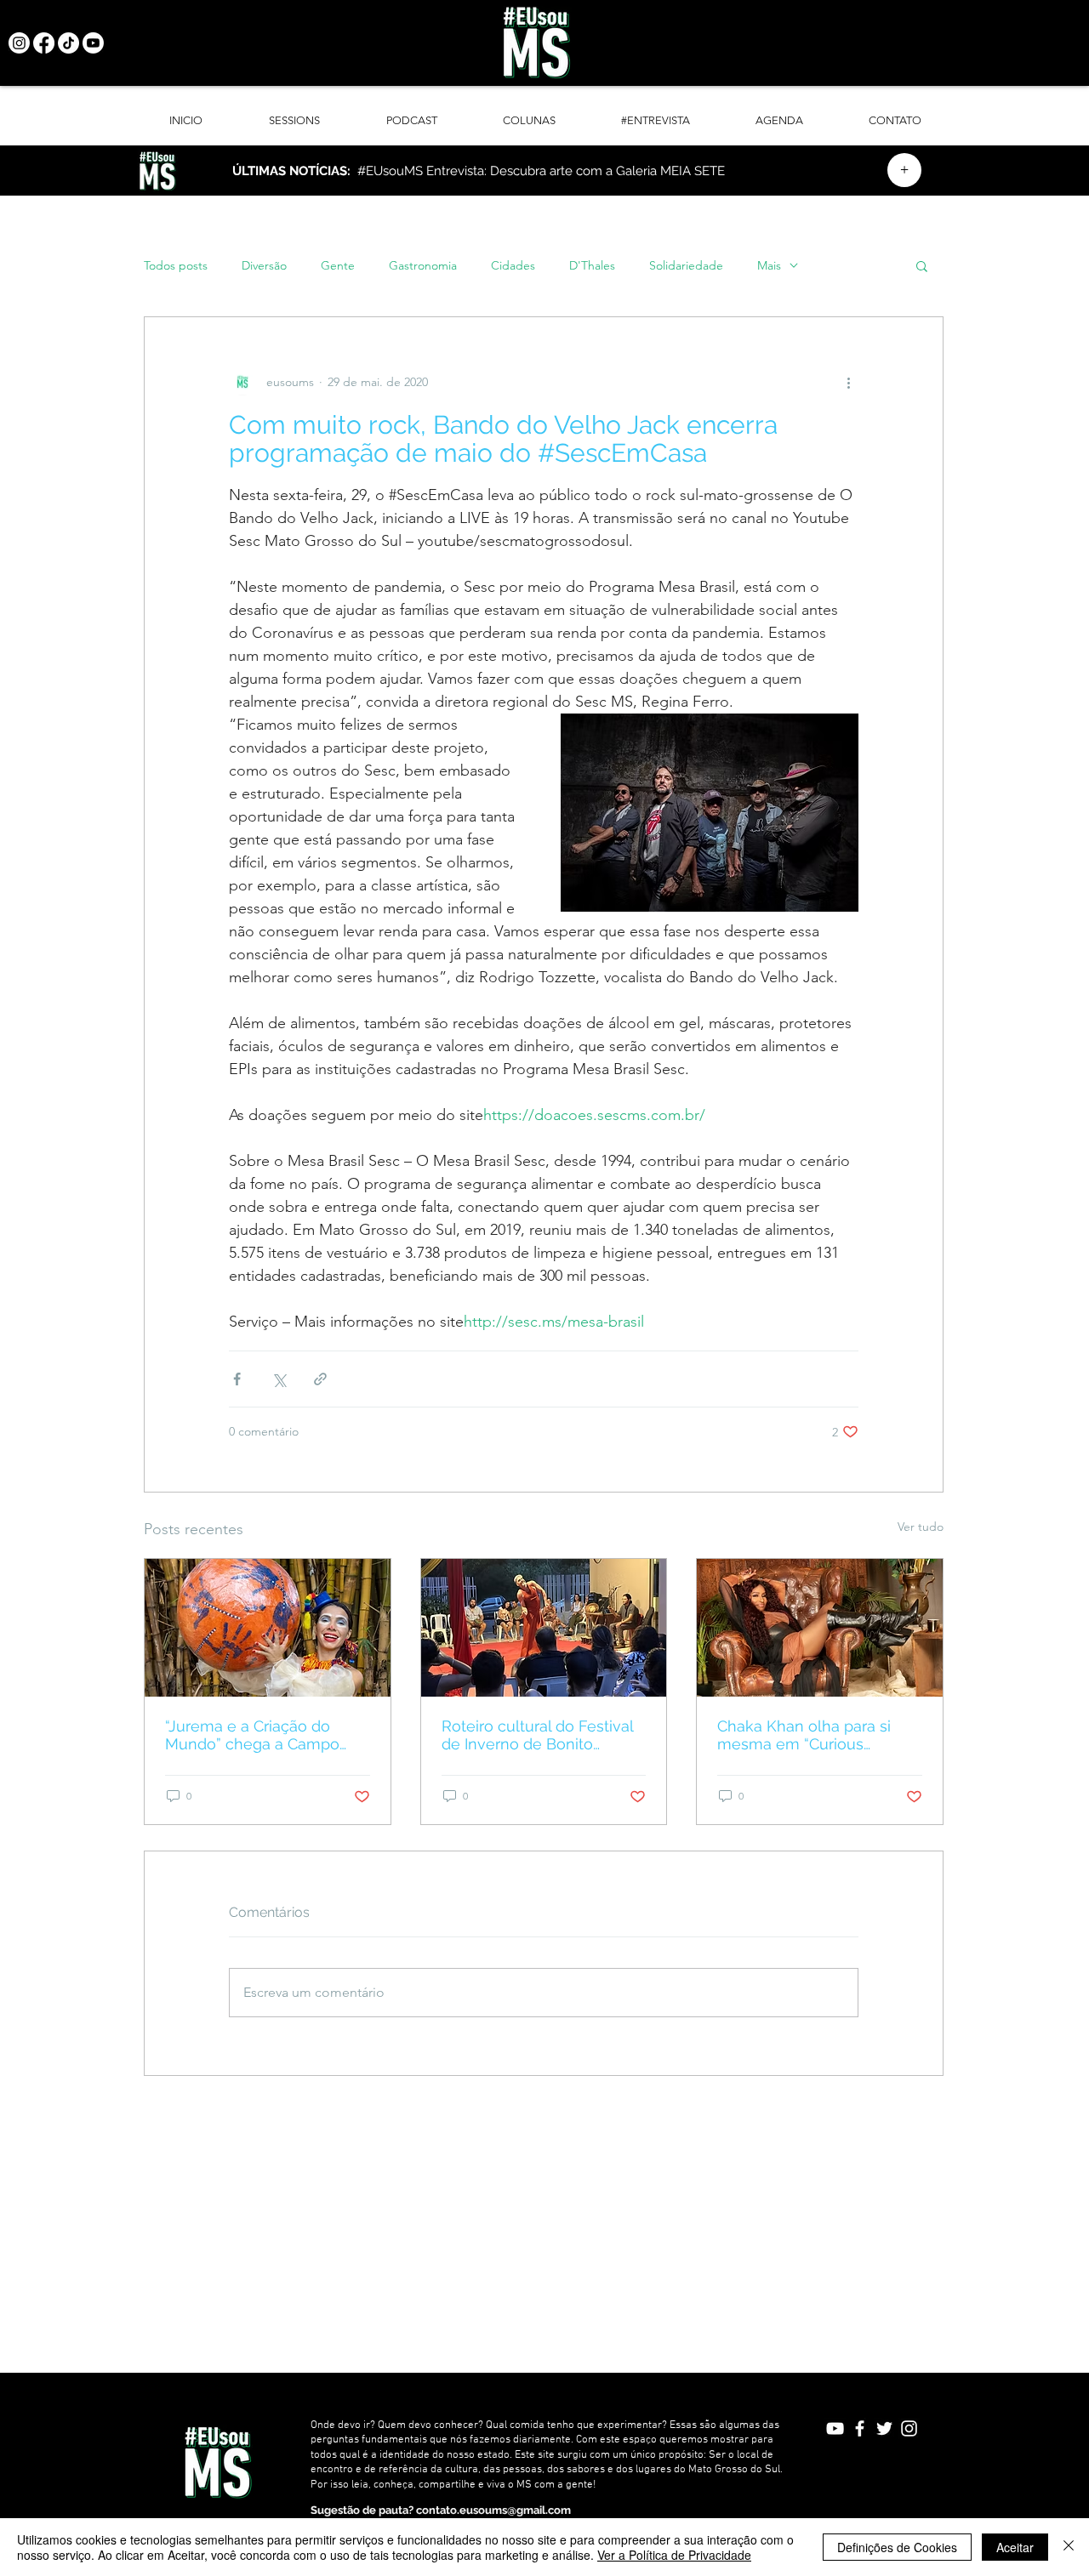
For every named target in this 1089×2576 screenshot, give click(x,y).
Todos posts (176, 266)
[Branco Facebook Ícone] (860, 2428)
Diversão (264, 266)
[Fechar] (1069, 2547)
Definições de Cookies (897, 2547)
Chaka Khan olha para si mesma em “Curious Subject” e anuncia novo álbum (805, 1735)
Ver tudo (921, 1527)
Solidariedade (686, 266)
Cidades (513, 266)
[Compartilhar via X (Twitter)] (279, 1379)
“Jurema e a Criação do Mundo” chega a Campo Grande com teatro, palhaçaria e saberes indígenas (252, 1735)
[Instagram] (19, 43)
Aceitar (1015, 2547)
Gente (338, 266)
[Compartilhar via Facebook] (237, 1379)
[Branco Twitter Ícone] (884, 2428)
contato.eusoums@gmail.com (493, 2510)
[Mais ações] (848, 382)
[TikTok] (68, 43)
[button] (922, 265)
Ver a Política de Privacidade (674, 2555)
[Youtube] (93, 43)
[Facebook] (44, 43)
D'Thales (592, 266)
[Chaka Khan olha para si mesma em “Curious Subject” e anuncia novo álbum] (820, 1628)
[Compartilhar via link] (320, 1379)
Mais (769, 266)
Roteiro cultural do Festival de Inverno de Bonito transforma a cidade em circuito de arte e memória (537, 1735)
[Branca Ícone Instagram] (909, 2428)
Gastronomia (423, 266)
